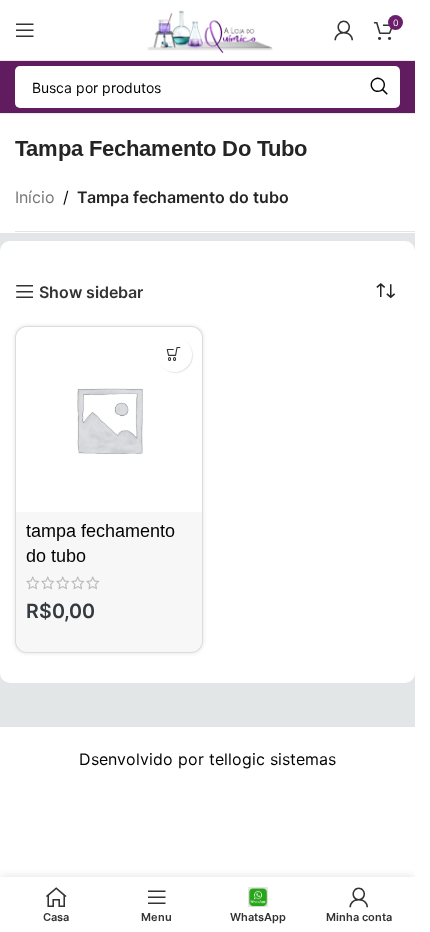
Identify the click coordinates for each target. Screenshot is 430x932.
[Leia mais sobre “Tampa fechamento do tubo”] (174, 354)
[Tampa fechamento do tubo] (109, 420)
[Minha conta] (344, 30)
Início (35, 197)
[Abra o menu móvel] (25, 30)
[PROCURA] (379, 87)
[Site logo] (207, 28)
